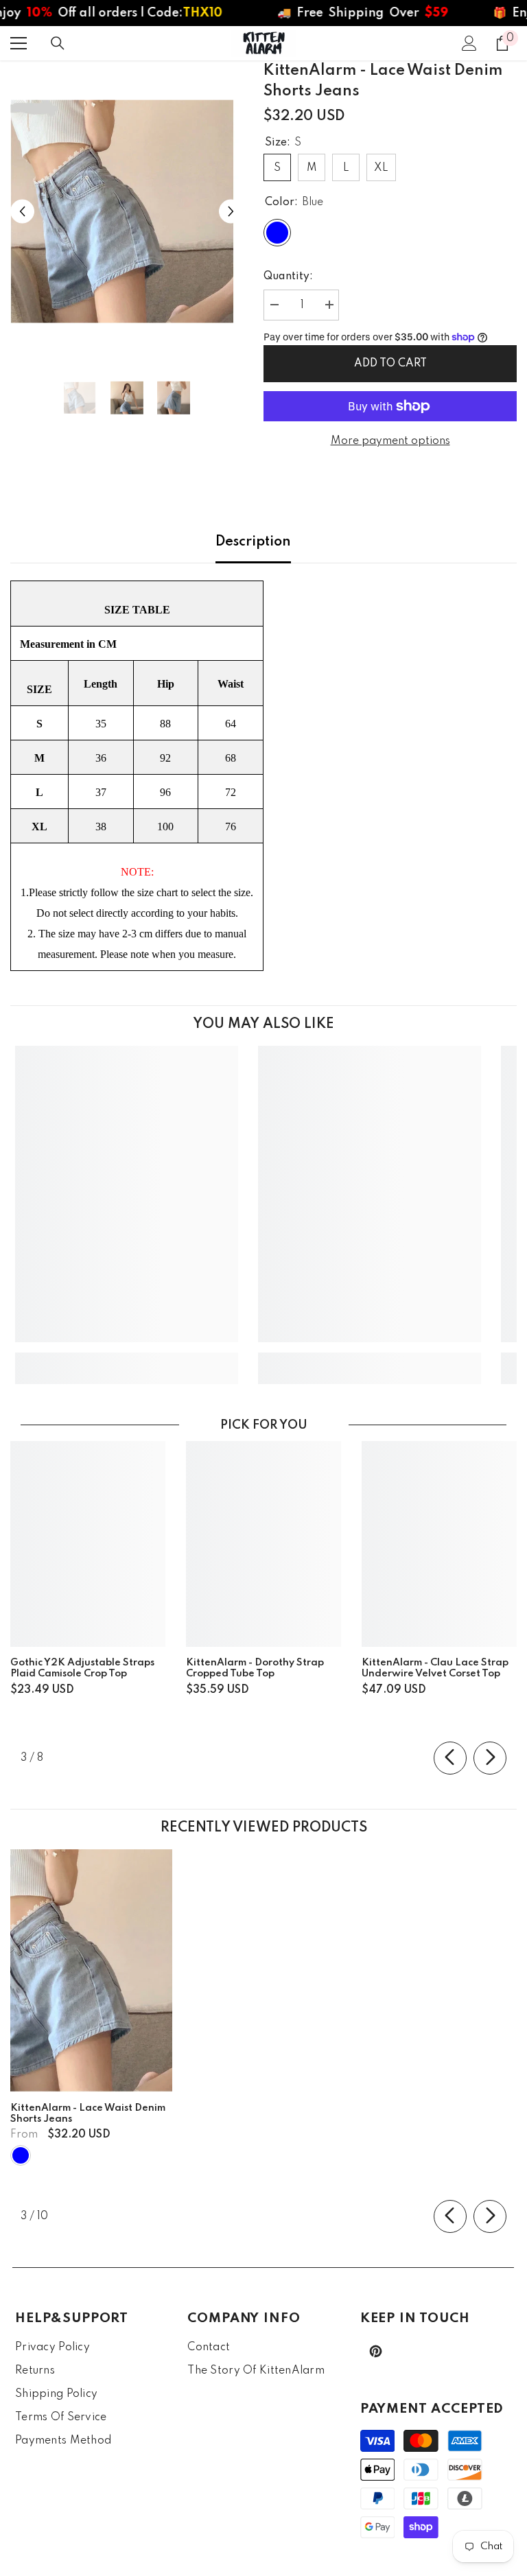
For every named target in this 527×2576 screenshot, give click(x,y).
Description (253, 542)
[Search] (58, 43)
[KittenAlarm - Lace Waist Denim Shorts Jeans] (91, 1971)
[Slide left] (450, 1758)
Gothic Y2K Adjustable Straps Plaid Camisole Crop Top (82, 1668)
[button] (22, 212)
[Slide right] (490, 1758)
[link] (127, 1358)
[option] (127, 212)
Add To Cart (390, 364)
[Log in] (469, 43)
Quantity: (288, 277)
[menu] (19, 43)
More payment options (390, 441)
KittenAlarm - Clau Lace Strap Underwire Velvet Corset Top (435, 1668)
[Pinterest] (376, 2351)
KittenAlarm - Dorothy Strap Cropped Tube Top (255, 1668)
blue (21, 2155)
